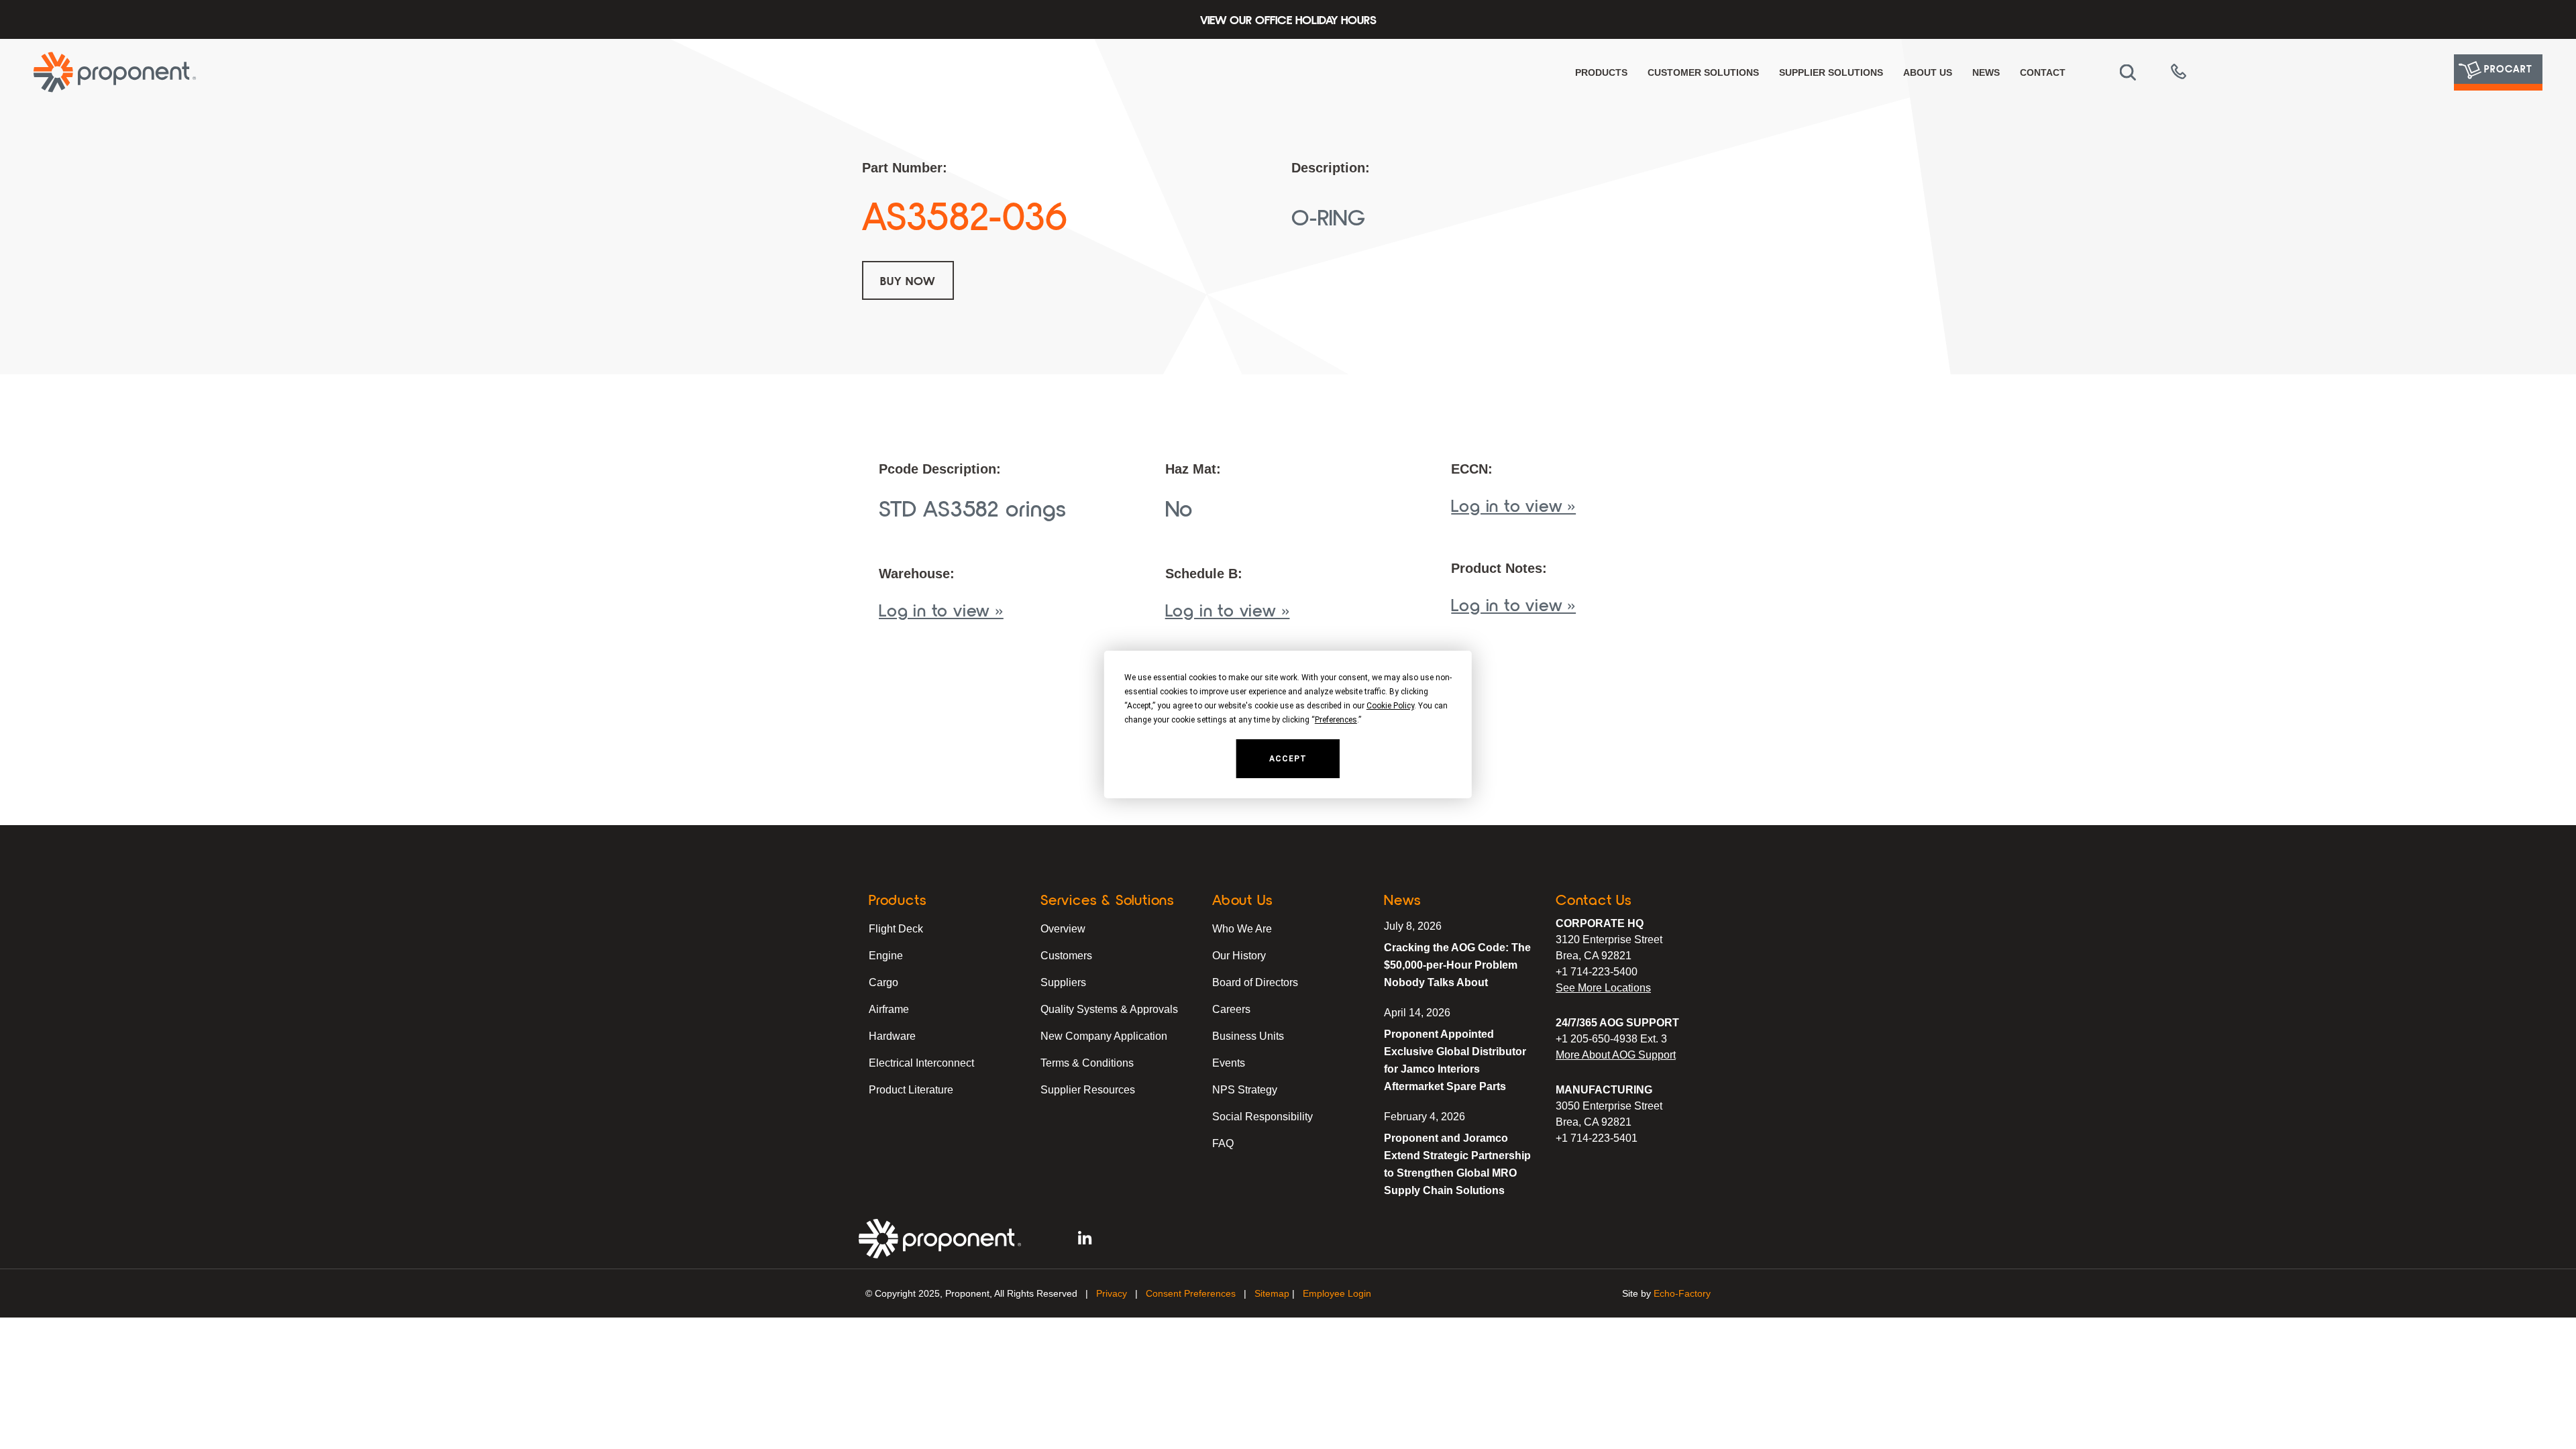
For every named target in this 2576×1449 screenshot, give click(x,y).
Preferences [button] (1336, 720)
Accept (1288, 759)
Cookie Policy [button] (1390, 706)
